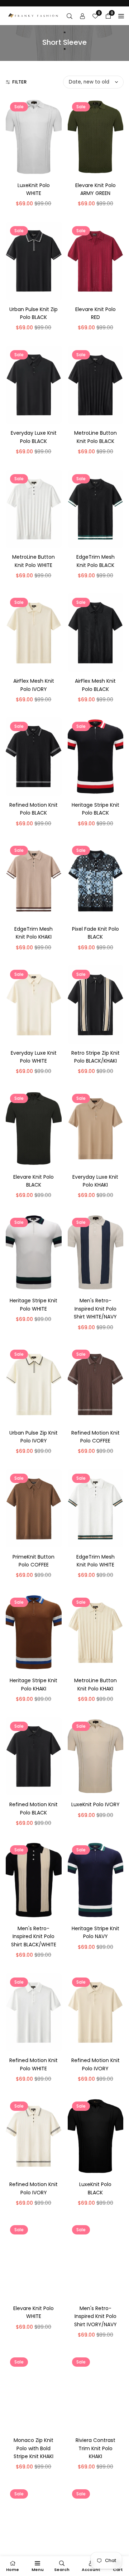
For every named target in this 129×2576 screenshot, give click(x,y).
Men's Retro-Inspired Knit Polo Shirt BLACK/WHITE (34, 1936)
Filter (19, 82)
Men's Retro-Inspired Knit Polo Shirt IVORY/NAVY (95, 2316)
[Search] (70, 16)
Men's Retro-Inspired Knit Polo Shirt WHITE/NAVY (95, 1309)
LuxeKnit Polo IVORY (95, 1804)
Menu (38, 2570)
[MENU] (121, 16)
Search (62, 2570)
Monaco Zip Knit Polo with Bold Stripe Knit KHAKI (34, 2448)
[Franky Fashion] (33, 15)
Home (13, 2570)
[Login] (82, 16)
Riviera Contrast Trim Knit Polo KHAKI (95, 2448)
